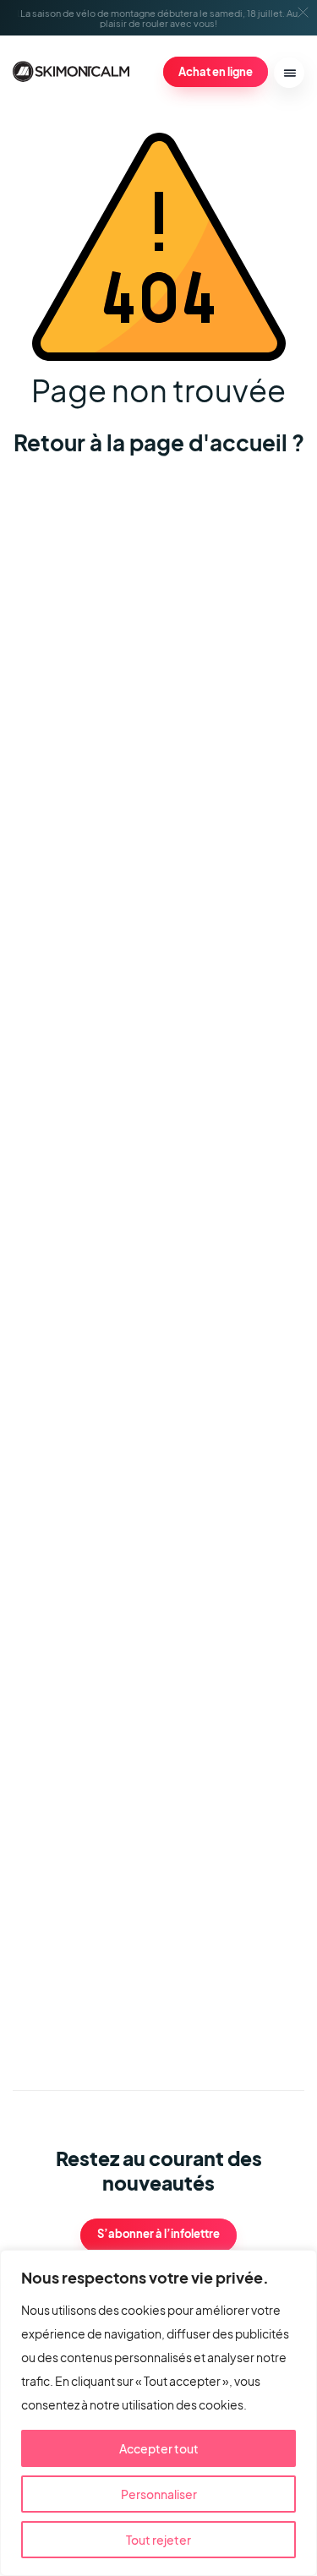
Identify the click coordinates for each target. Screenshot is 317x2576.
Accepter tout (159, 2448)
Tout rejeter (158, 2540)
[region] (158, 2413)
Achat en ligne (216, 71)
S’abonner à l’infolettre (158, 2234)
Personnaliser (159, 2494)
